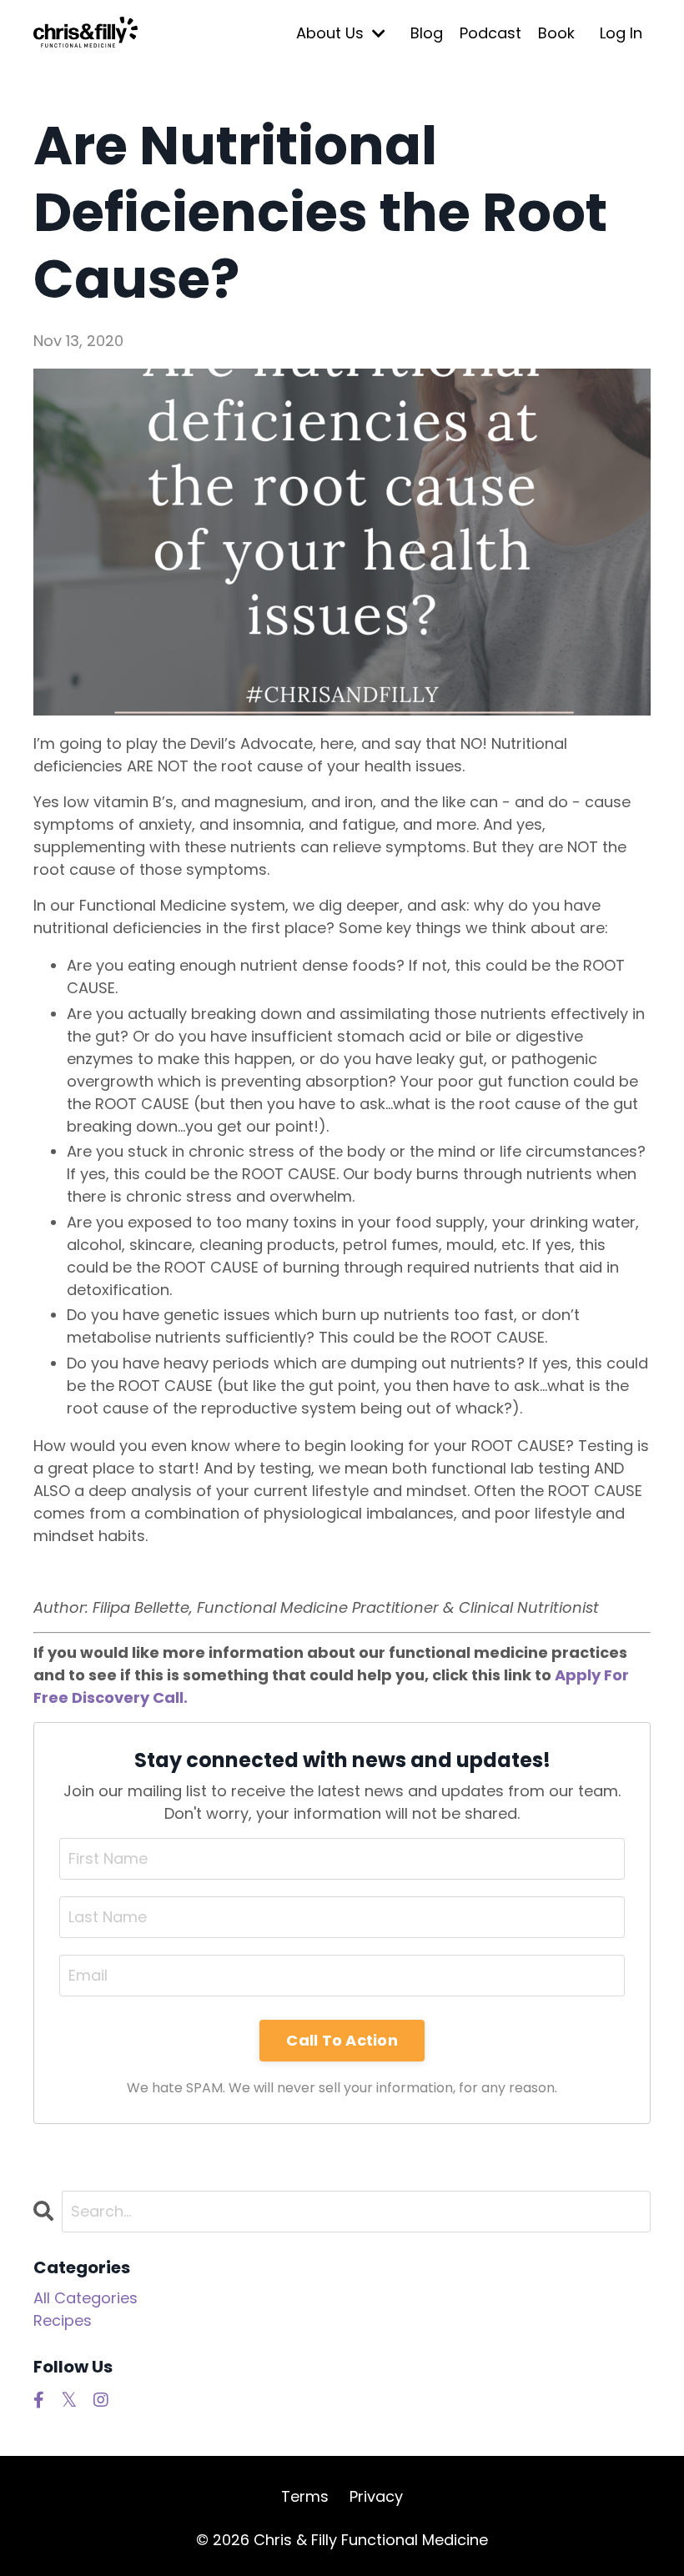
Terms (305, 2496)
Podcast (490, 33)
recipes (63, 2320)
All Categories (85, 2298)
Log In (621, 33)
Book (556, 33)
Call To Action (342, 2040)
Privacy (376, 2496)
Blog (427, 33)
